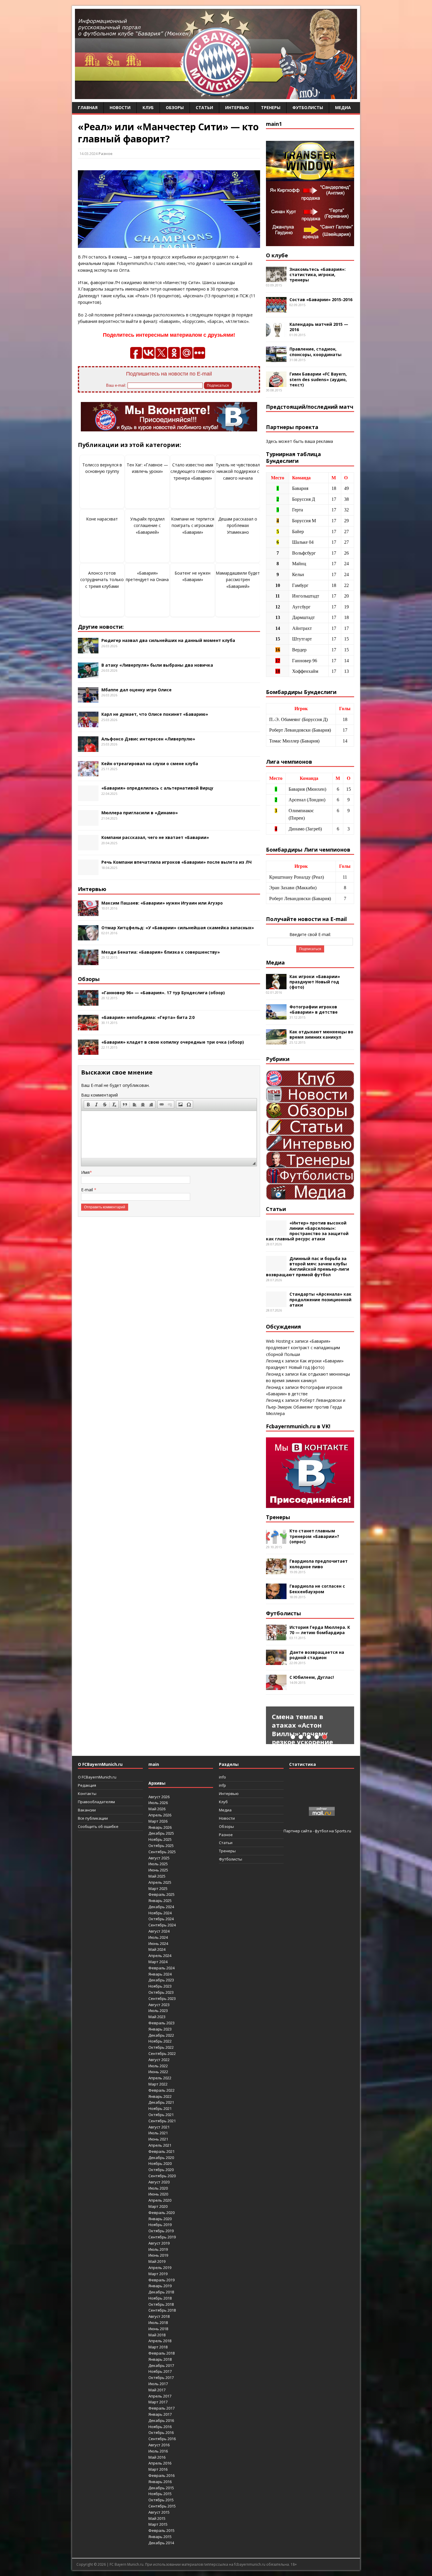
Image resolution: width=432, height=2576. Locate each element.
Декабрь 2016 (161, 2420)
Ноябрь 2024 (160, 1913)
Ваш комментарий (99, 1095)
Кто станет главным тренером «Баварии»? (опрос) (314, 1536)
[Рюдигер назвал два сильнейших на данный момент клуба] (88, 650)
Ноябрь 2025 (160, 1839)
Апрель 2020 (160, 2200)
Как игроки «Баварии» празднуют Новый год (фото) (315, 982)
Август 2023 (159, 2005)
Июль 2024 (158, 1937)
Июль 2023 (158, 2011)
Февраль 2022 (161, 2090)
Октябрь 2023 (161, 1992)
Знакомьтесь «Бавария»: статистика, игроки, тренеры (318, 275)
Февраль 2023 (161, 2023)
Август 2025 (159, 1858)
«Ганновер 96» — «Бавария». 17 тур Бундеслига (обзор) (163, 993)
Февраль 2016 (161, 2475)
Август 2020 (159, 2182)
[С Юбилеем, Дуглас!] (276, 1687)
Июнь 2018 (158, 2329)
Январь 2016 (160, 2482)
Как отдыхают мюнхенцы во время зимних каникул (321, 1034)
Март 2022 (158, 2084)
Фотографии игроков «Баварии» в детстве (314, 1009)
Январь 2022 (160, 2096)
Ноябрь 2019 (160, 2225)
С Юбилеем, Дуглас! (312, 1677)
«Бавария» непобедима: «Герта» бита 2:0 (148, 1017)
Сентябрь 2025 (162, 1852)
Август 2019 (159, 2243)
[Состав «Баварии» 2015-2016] (276, 309)
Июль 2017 (158, 2384)
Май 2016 (157, 2457)
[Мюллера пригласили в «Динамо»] (88, 822)
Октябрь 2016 (161, 2432)
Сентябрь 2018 (162, 2310)
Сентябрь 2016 (162, 2439)
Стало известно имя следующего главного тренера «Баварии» (192, 471)
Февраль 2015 (161, 2530)
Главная (88, 107)
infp (222, 1785)
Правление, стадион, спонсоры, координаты (315, 352)
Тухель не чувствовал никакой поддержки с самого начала (238, 471)
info (222, 1777)
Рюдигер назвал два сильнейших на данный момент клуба (168, 640)
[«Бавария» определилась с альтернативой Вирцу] (88, 798)
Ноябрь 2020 (160, 2163)
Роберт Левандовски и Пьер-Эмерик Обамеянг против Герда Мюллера (306, 1407)
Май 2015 (157, 2518)
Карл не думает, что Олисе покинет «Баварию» (155, 714)
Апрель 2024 (160, 1956)
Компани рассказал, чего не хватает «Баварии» (155, 837)
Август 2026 (159, 1797)
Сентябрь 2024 (162, 1925)
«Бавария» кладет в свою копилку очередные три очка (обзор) (173, 1042)
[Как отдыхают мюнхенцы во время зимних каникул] (276, 1041)
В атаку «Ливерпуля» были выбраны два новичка (157, 665)
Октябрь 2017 (161, 2378)
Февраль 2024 (161, 1968)
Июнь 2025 (158, 1870)
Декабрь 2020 (161, 2158)
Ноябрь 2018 (160, 2298)
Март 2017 (158, 2402)
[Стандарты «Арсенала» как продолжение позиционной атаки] (276, 1304)
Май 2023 (157, 2017)
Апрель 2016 (160, 2463)
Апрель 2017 (160, 2396)
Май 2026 (157, 1809)
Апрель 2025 (160, 1882)
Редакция (87, 1785)
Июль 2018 (158, 2323)
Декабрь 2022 (161, 2035)
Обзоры (175, 107)
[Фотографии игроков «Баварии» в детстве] (276, 1016)
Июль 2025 (158, 1864)
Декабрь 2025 (161, 1833)
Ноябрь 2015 (160, 2494)
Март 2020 (158, 2206)
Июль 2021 (158, 2133)
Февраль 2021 (161, 2151)
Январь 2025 (160, 1901)
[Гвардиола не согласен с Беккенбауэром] (276, 1596)
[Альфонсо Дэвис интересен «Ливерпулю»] (88, 748)
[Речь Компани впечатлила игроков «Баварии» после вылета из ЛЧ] (88, 872)
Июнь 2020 (158, 2194)
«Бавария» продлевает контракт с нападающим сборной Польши (303, 1348)
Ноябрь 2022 (160, 2041)
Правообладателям (96, 1802)
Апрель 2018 (160, 2341)
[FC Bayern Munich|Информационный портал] (216, 95)
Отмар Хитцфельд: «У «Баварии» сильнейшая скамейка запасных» (178, 928)
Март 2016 (158, 2469)
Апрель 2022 (160, 2078)
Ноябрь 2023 (160, 1986)
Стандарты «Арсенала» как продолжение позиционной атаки (320, 1299)
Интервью (237, 107)
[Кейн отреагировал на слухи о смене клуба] (88, 773)
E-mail (88, 1190)
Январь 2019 (160, 2286)
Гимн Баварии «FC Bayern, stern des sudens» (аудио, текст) (318, 379)
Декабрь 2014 (161, 2543)
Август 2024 (159, 1931)
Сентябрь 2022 (162, 2053)
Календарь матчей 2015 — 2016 (319, 327)
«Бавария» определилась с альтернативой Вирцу (157, 788)
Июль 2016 (158, 2451)
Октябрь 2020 (161, 2170)
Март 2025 (158, 1888)
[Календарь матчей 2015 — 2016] (276, 334)
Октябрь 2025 (161, 1846)
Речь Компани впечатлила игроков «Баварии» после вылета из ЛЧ (176, 862)
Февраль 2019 (161, 2280)
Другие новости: (101, 627)
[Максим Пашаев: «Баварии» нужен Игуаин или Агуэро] (88, 912)
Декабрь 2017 (161, 2365)
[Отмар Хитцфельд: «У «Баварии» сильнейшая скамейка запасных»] (88, 937)
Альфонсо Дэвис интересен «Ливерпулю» (148, 739)
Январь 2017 (160, 2414)
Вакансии (87, 1810)
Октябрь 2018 (161, 2304)
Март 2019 (158, 2274)
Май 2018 (157, 2335)
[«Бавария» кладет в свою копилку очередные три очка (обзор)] (88, 1051)
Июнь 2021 (158, 2139)
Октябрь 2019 (161, 2231)
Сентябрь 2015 (162, 2506)
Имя (85, 1172)
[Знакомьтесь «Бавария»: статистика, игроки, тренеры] (276, 279)
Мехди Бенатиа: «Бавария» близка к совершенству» (161, 952)
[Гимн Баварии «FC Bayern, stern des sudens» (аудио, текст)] (276, 384)
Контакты (87, 1793)
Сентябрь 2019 (162, 2237)
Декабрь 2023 (161, 1980)
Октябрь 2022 (161, 2047)
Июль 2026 (158, 1803)
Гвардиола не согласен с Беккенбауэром (317, 1589)
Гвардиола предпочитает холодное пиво (319, 1564)
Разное (106, 154)
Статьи (204, 107)
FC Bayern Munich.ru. (127, 2564)
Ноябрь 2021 (160, 2108)
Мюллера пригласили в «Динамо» (140, 813)
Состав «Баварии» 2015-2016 (321, 300)
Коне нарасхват (102, 519)
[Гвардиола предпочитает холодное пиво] (276, 1571)
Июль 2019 (158, 2249)
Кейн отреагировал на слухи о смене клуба (150, 764)
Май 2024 (157, 1949)
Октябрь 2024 (161, 1919)
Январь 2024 (160, 1974)
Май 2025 (157, 1876)
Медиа (343, 107)
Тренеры (271, 107)
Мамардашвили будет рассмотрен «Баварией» (238, 580)
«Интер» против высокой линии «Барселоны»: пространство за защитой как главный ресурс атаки (307, 1231)
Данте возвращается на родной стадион (317, 1655)
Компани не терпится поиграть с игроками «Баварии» (193, 525)
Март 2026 (158, 1821)
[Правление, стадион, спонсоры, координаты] (276, 359)
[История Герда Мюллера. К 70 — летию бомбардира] (276, 1637)
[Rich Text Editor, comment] (169, 1134)
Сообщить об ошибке (98, 1826)
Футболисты (308, 107)
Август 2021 (159, 2127)
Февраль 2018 (161, 2353)
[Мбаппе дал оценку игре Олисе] (88, 699)
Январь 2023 (160, 2029)
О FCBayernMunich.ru (97, 1777)
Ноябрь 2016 (160, 2427)
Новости (120, 107)
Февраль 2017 (161, 2408)
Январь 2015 (160, 2537)
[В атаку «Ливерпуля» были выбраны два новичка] (88, 674)
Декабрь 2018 (161, 2292)
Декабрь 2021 (161, 2102)
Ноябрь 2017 (160, 2371)
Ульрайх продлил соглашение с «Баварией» (147, 525)
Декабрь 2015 (161, 2488)
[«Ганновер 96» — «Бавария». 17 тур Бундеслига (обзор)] (88, 1002)
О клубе (277, 255)
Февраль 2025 (161, 1894)
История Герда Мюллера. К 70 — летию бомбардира (320, 1630)
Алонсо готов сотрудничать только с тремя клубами (102, 580)
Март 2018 (158, 2347)
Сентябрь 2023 (162, 1998)
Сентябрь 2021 (162, 2121)
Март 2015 (158, 2524)
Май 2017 (157, 2390)
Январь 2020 (160, 2219)
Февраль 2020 (161, 2213)
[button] (88, 1105)
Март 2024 (158, 1962)
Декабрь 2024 (161, 1907)
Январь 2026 (160, 1827)
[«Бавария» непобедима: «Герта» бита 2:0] (88, 1027)
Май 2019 (157, 2261)
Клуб (148, 107)
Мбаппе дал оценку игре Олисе (137, 690)
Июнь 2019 (158, 2255)
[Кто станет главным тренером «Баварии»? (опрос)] (276, 1540)
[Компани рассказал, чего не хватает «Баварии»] (88, 847)
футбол (322, 1831)
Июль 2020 (158, 2188)
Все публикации (93, 1818)
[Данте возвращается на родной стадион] (276, 1662)
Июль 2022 (158, 2066)
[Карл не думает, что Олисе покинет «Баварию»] (88, 724)
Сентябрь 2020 (162, 2176)
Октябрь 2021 (161, 2115)
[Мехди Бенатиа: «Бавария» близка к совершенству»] (88, 962)
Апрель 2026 (160, 1815)
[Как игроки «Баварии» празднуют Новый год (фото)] (276, 986)
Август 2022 (159, 2060)
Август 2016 (159, 2445)
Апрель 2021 (160, 2145)
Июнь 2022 (158, 2072)
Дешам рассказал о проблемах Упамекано (238, 525)
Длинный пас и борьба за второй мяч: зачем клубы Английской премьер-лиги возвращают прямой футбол (308, 1267)
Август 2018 (159, 2316)
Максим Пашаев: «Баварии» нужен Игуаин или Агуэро (162, 903)
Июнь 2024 (158, 1943)
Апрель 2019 (160, 2268)
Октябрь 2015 (161, 2500)
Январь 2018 (160, 2359)
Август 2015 (159, 2512)
